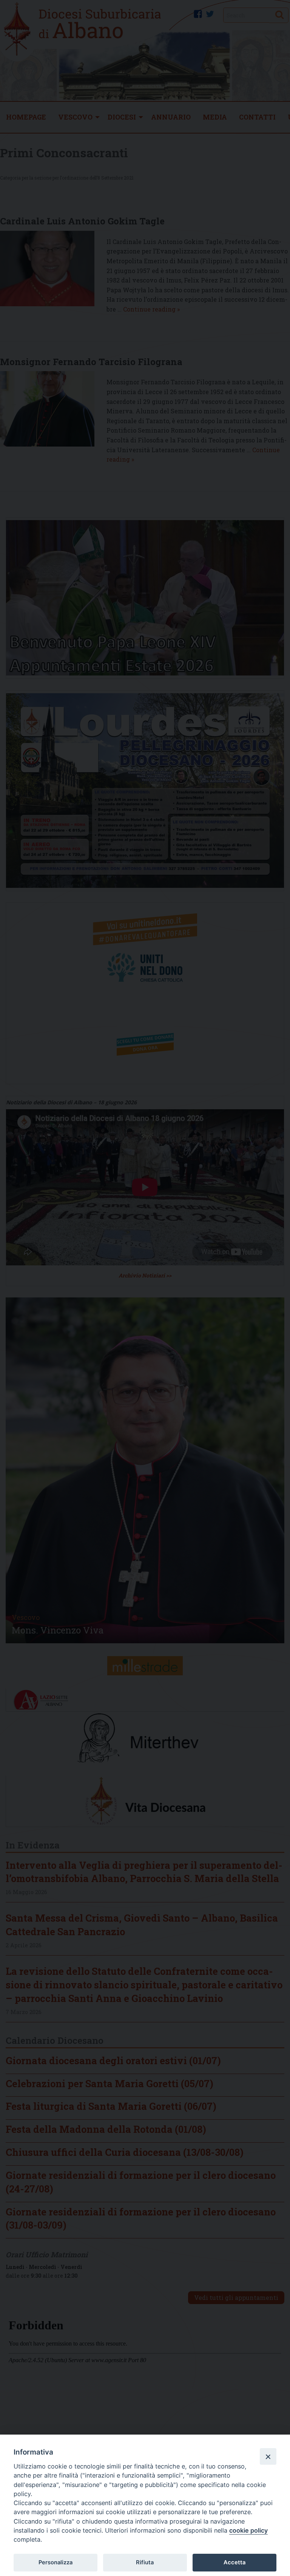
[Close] (268, 2456)
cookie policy (248, 2530)
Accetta (234, 2562)
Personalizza (56, 2562)
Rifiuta (145, 2562)
